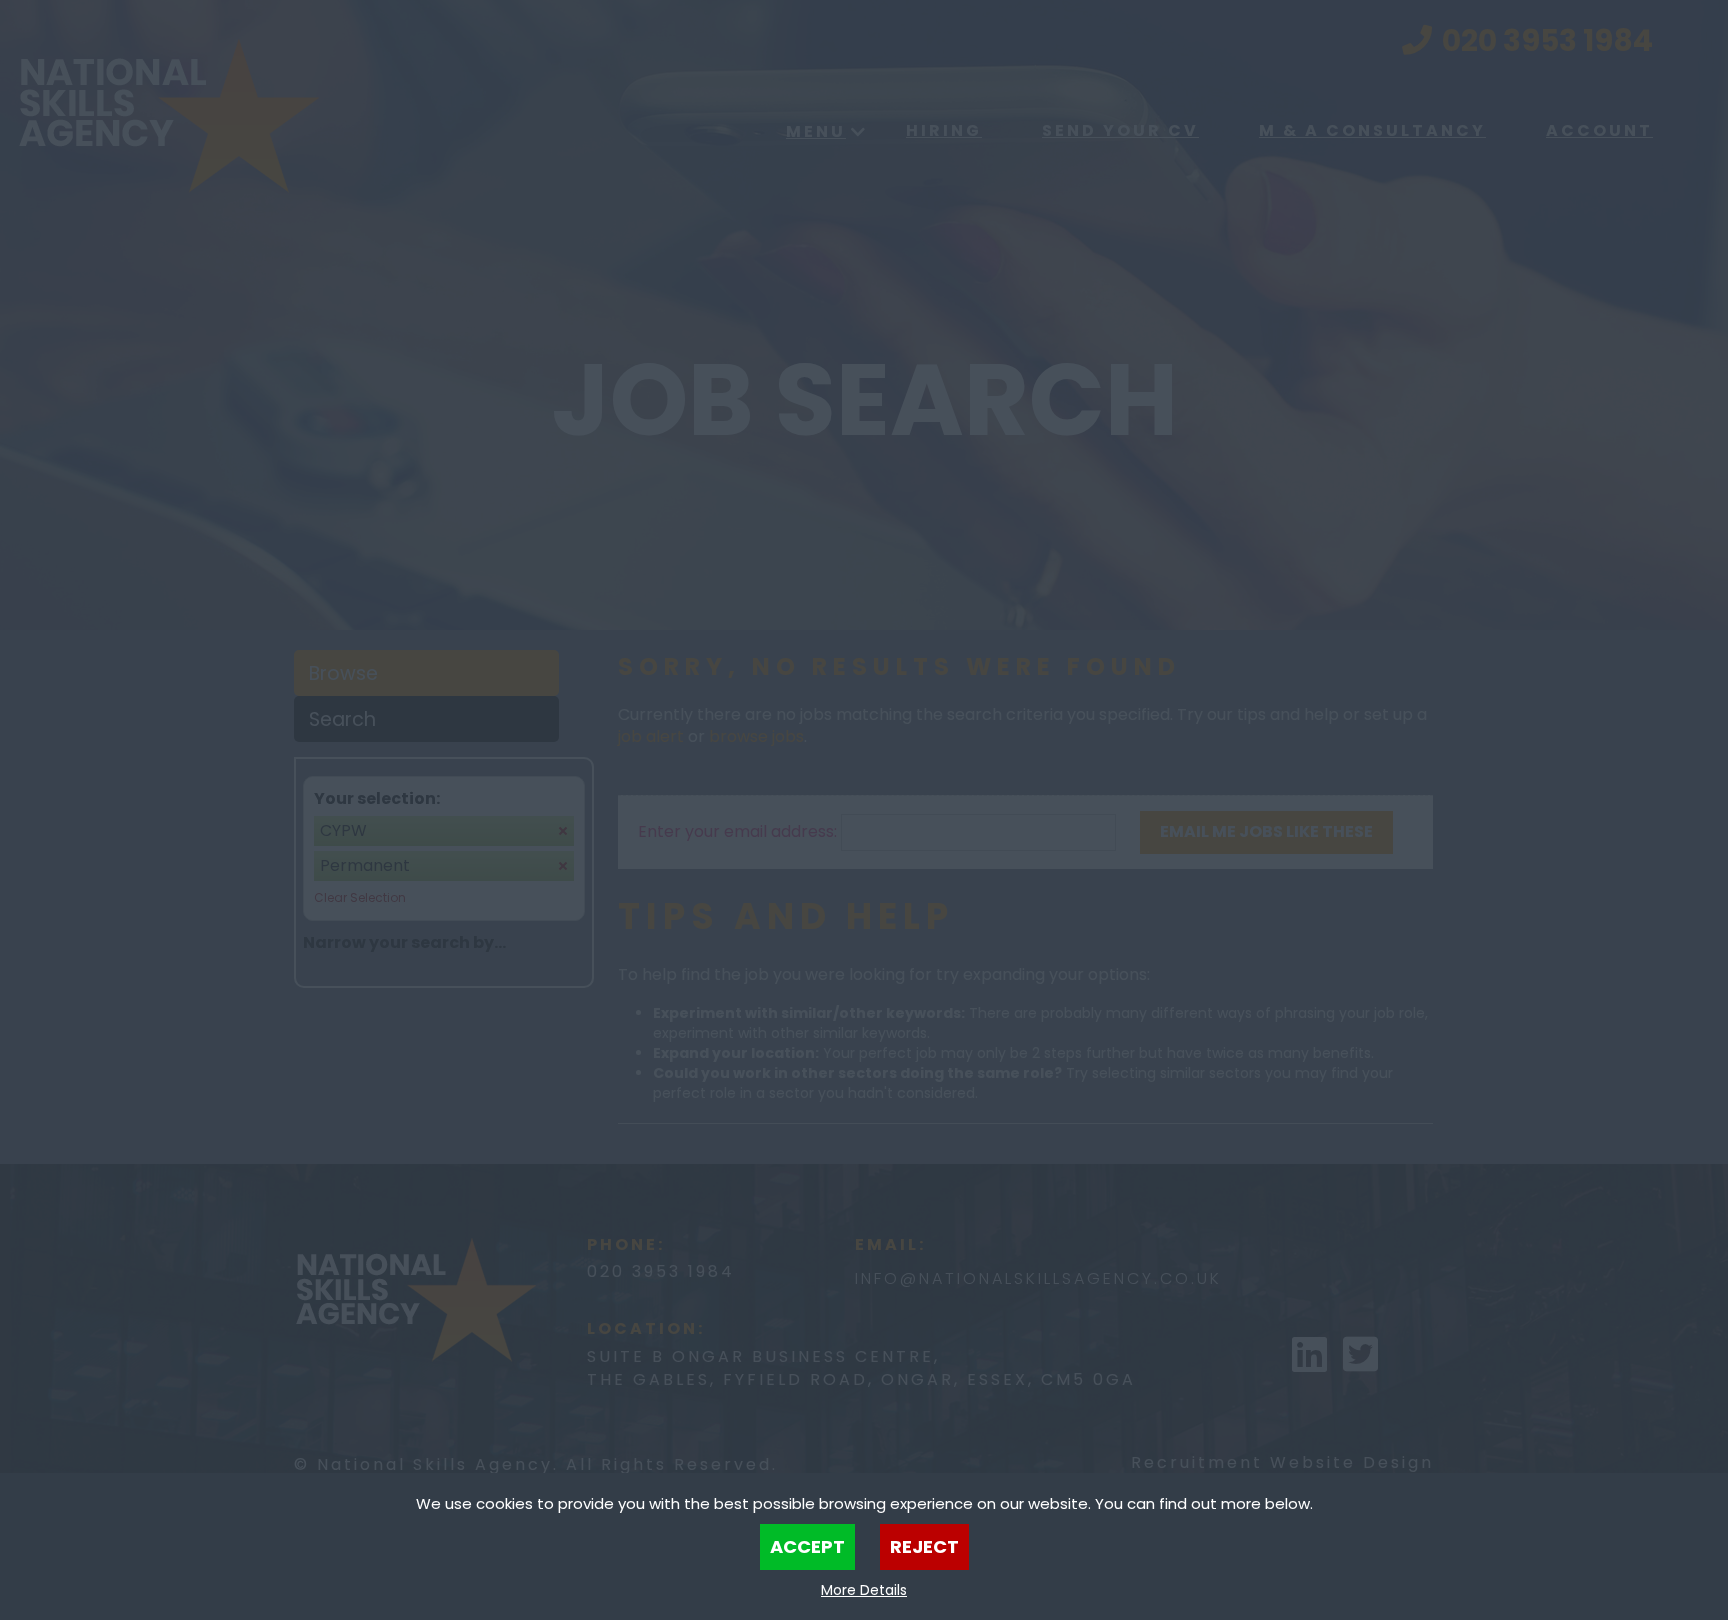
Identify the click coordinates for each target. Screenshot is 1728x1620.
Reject (924, 1546)
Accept (807, 1546)
